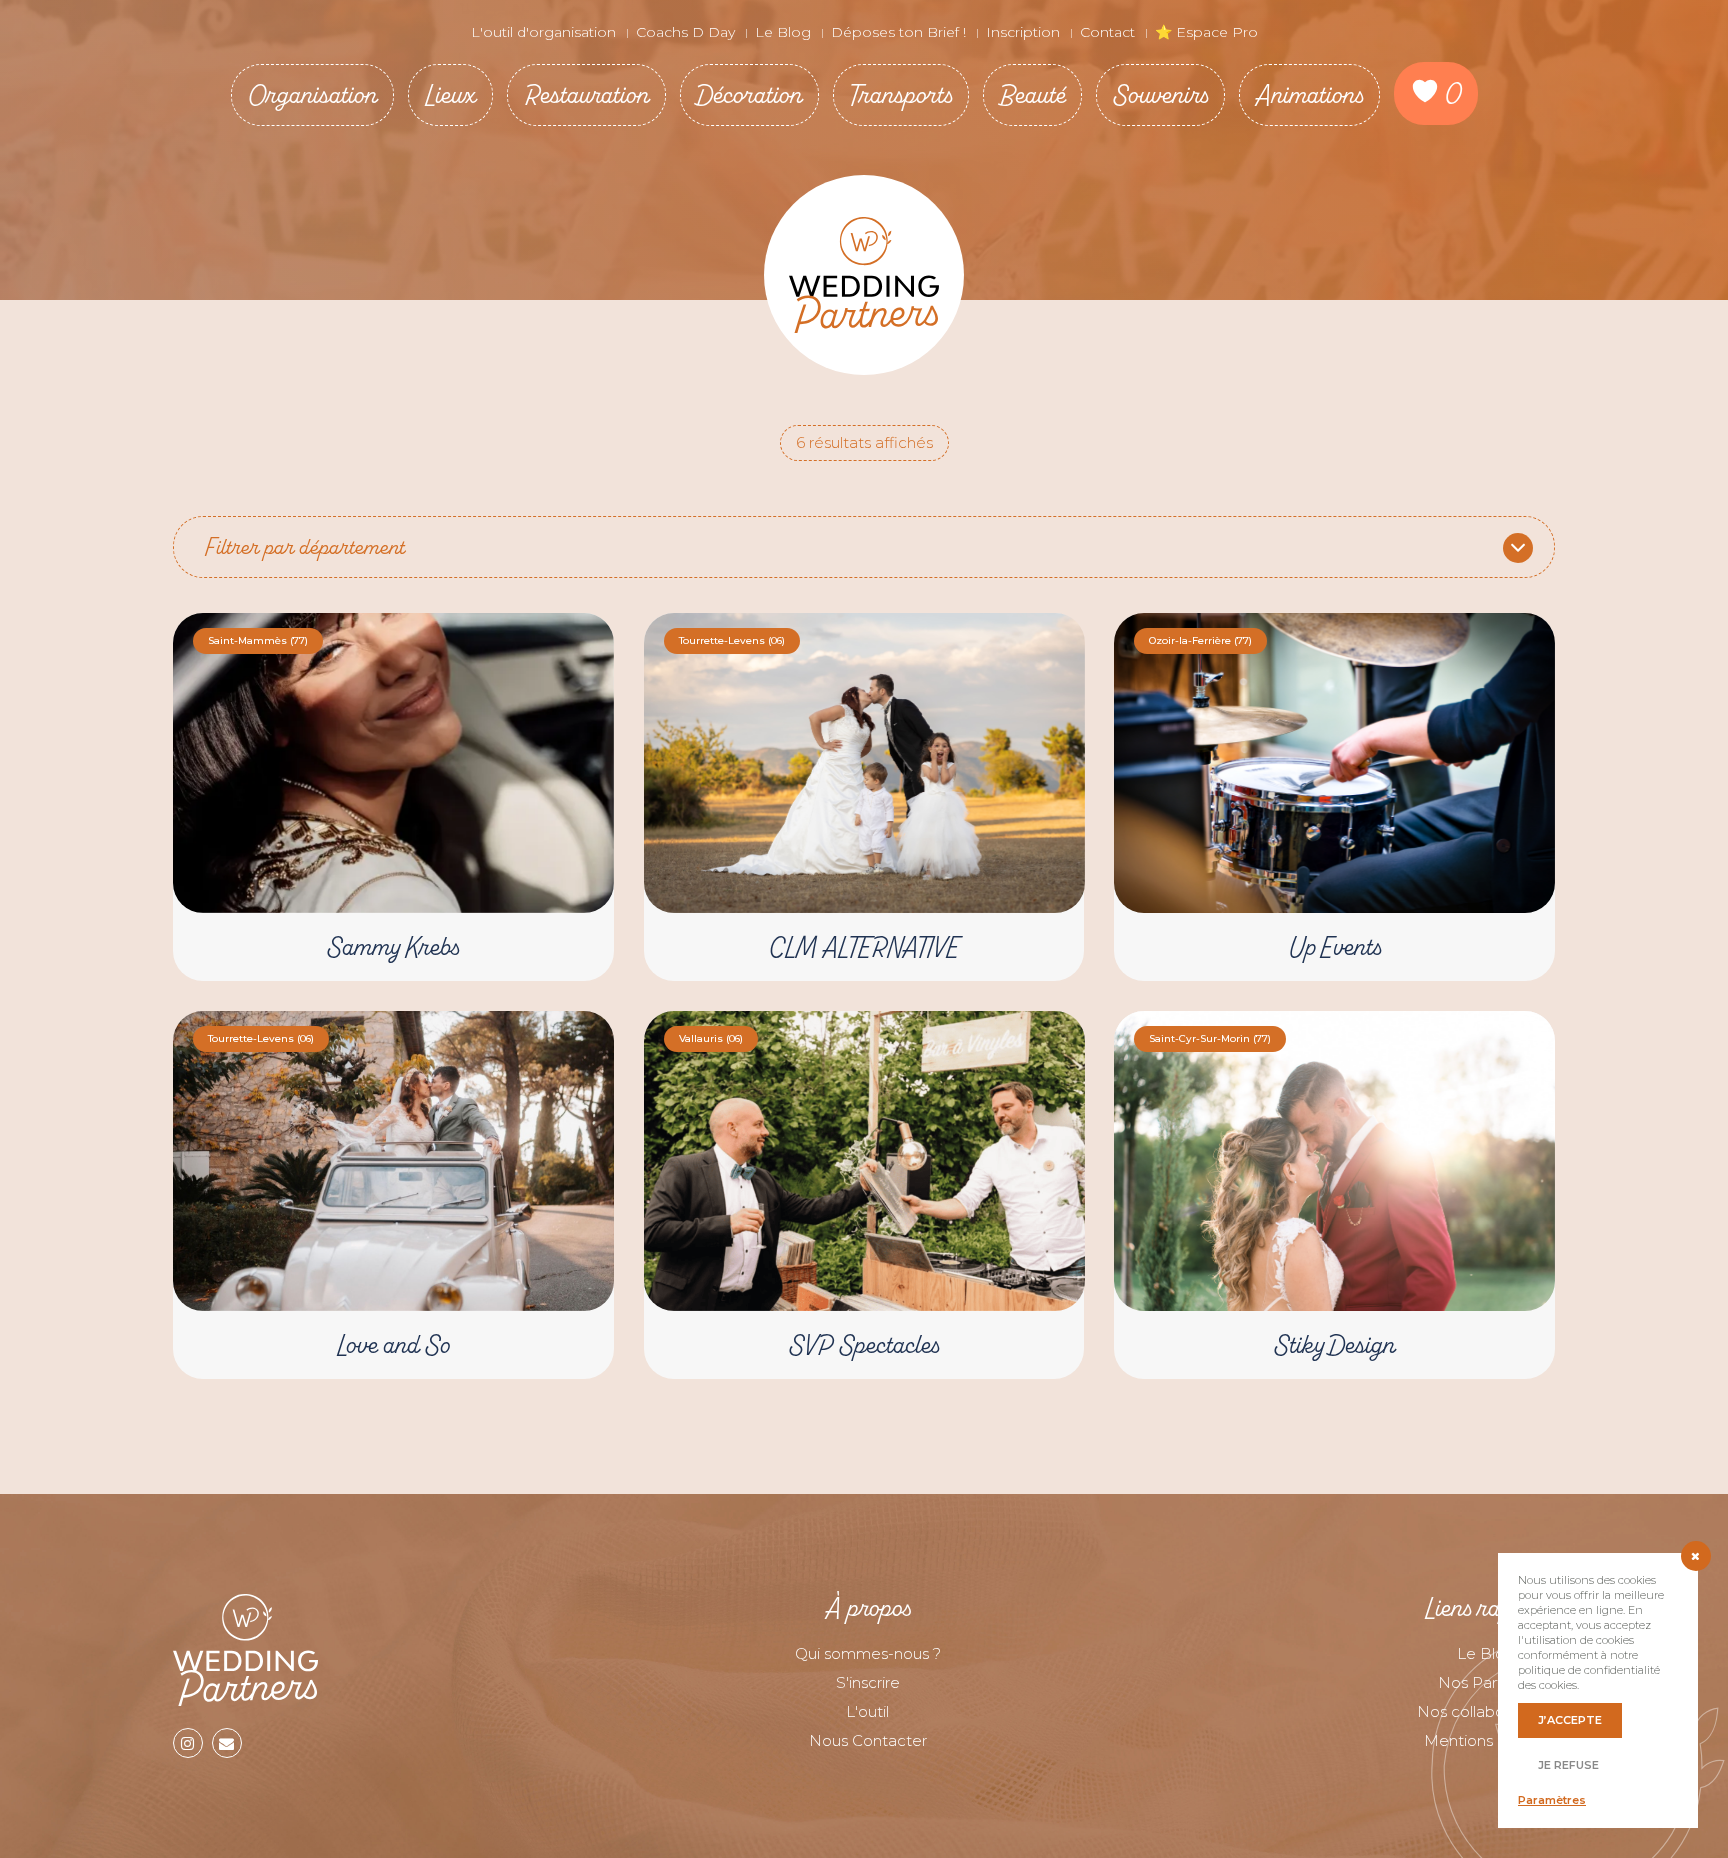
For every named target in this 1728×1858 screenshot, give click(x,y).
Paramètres (1552, 1800)
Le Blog (783, 32)
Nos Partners (1486, 1682)
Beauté (1032, 94)
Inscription (1023, 32)
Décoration (749, 94)
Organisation (312, 94)
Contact (1107, 32)
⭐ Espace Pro (1206, 32)
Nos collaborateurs (1486, 1711)
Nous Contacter (868, 1740)
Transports (901, 94)
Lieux (450, 94)
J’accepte (1570, 1720)
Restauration (586, 94)
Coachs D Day (685, 32)
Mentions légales (1486, 1740)
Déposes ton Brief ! (898, 32)
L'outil (867, 1711)
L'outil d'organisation (543, 32)
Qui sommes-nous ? (868, 1653)
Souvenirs (1160, 94)
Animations (1309, 94)
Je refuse (1568, 1765)
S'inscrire (868, 1682)
